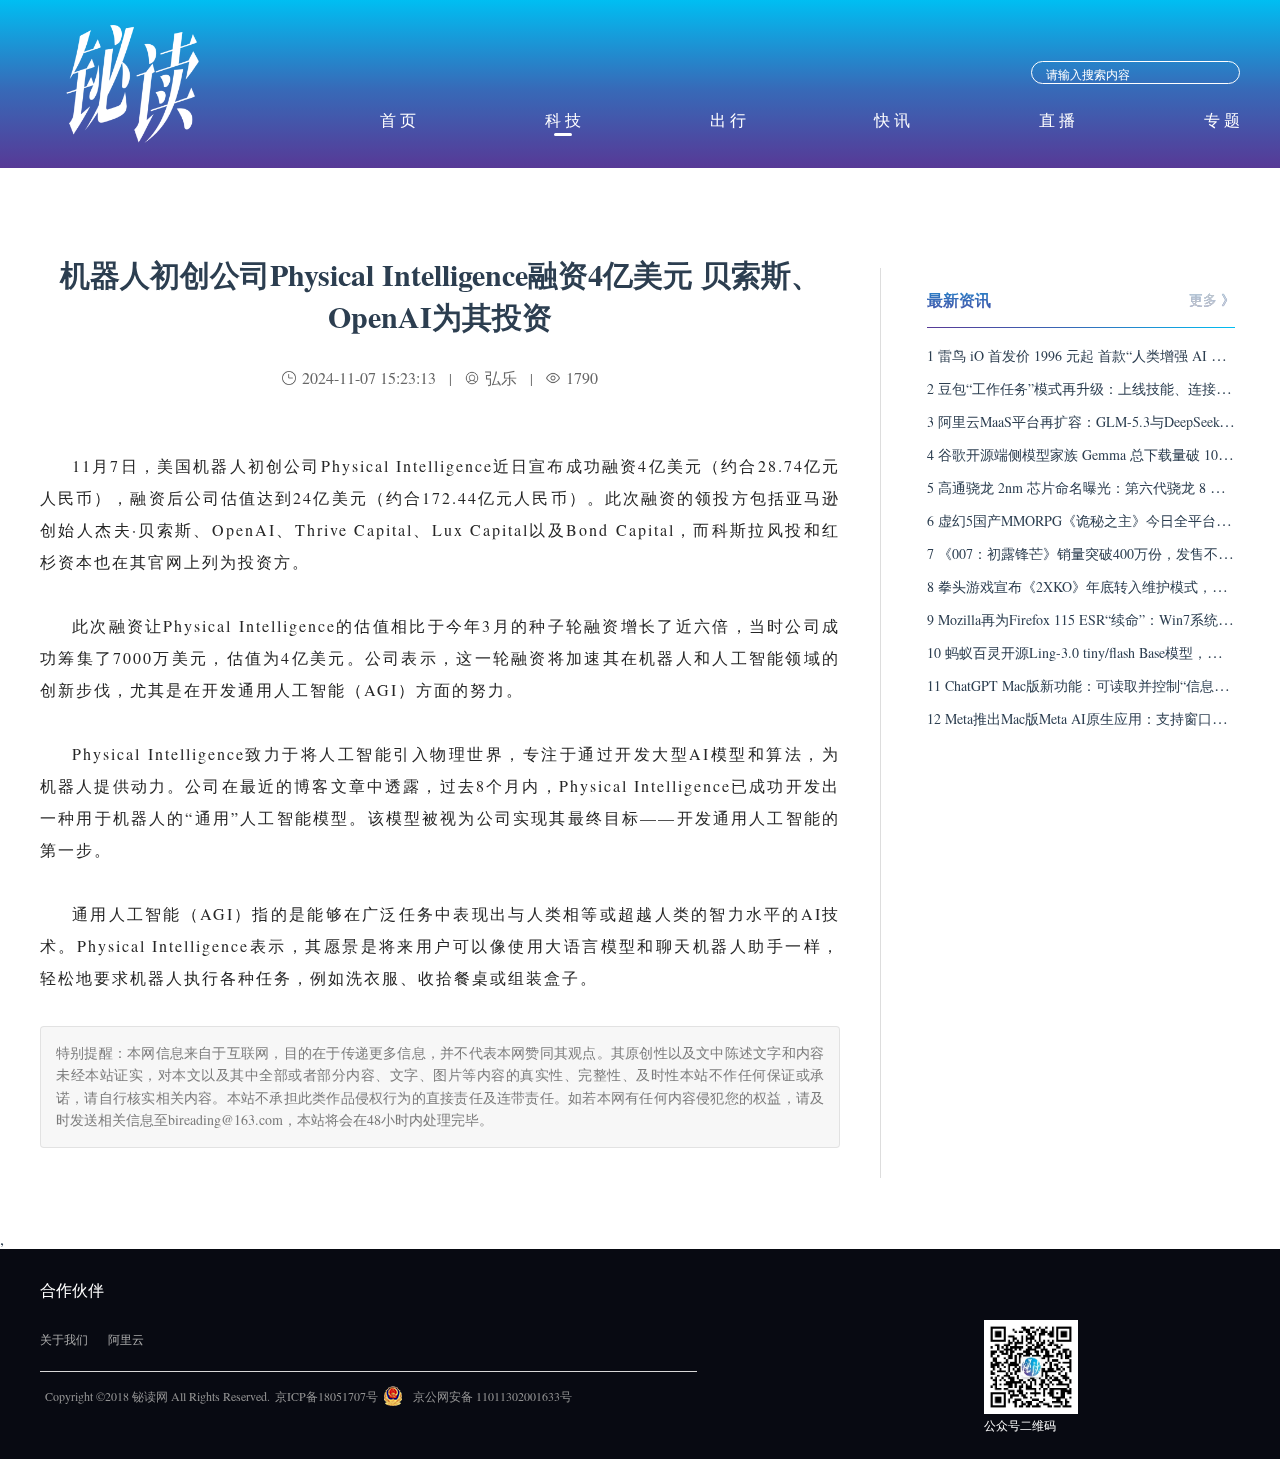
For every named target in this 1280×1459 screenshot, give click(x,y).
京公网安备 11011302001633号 (492, 1396)
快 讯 (892, 119)
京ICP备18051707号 (326, 1396)
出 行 (728, 119)
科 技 (563, 119)
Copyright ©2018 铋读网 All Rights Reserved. (157, 1396)
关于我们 (64, 1339)
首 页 (398, 119)
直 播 (1057, 119)
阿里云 (126, 1339)
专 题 (1222, 119)
